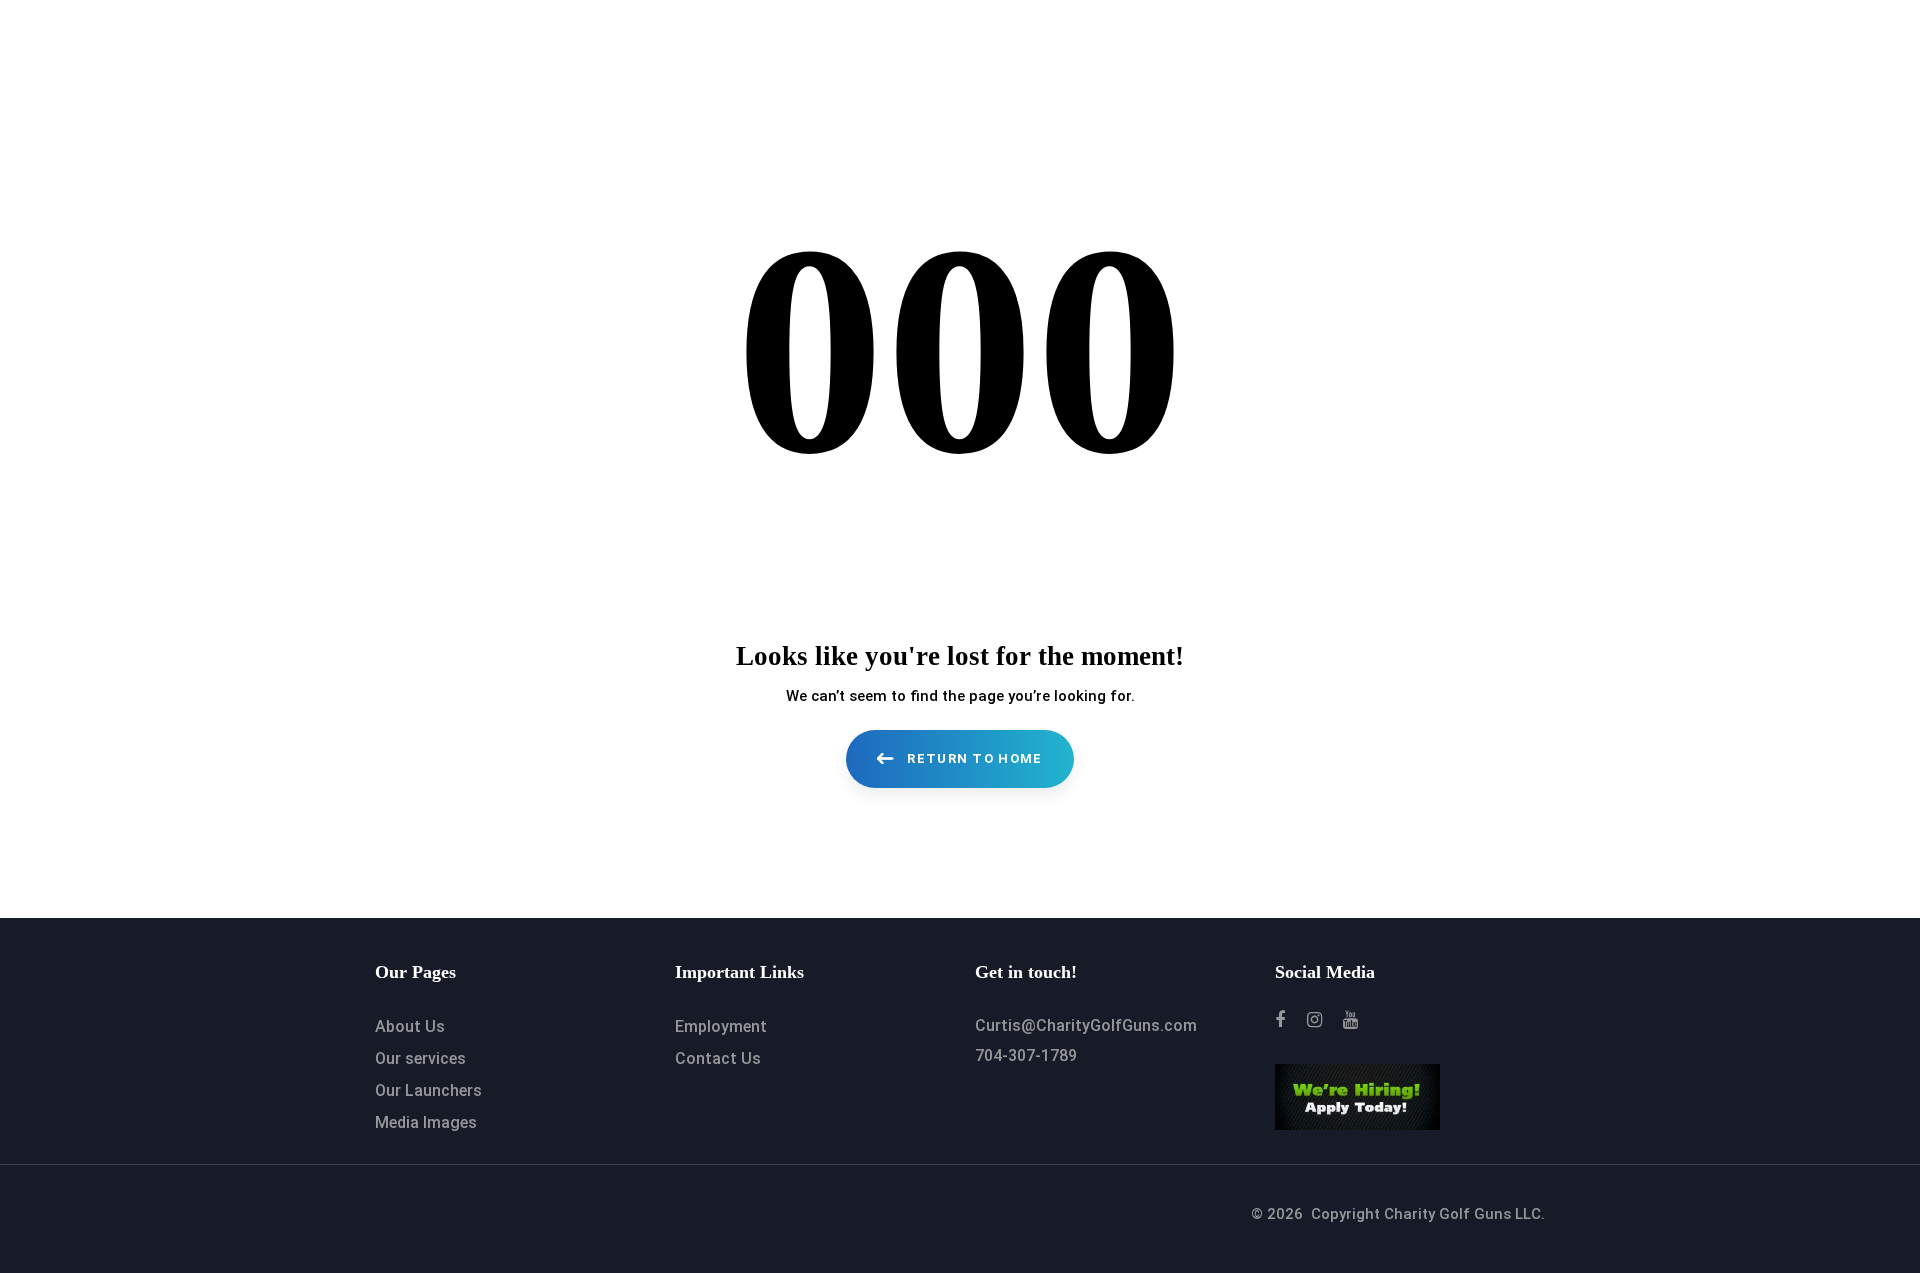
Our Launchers (428, 1090)
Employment (721, 1026)
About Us (410, 1026)
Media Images (426, 1122)
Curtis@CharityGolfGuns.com (1086, 1025)
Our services (420, 1058)
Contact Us (718, 1058)
